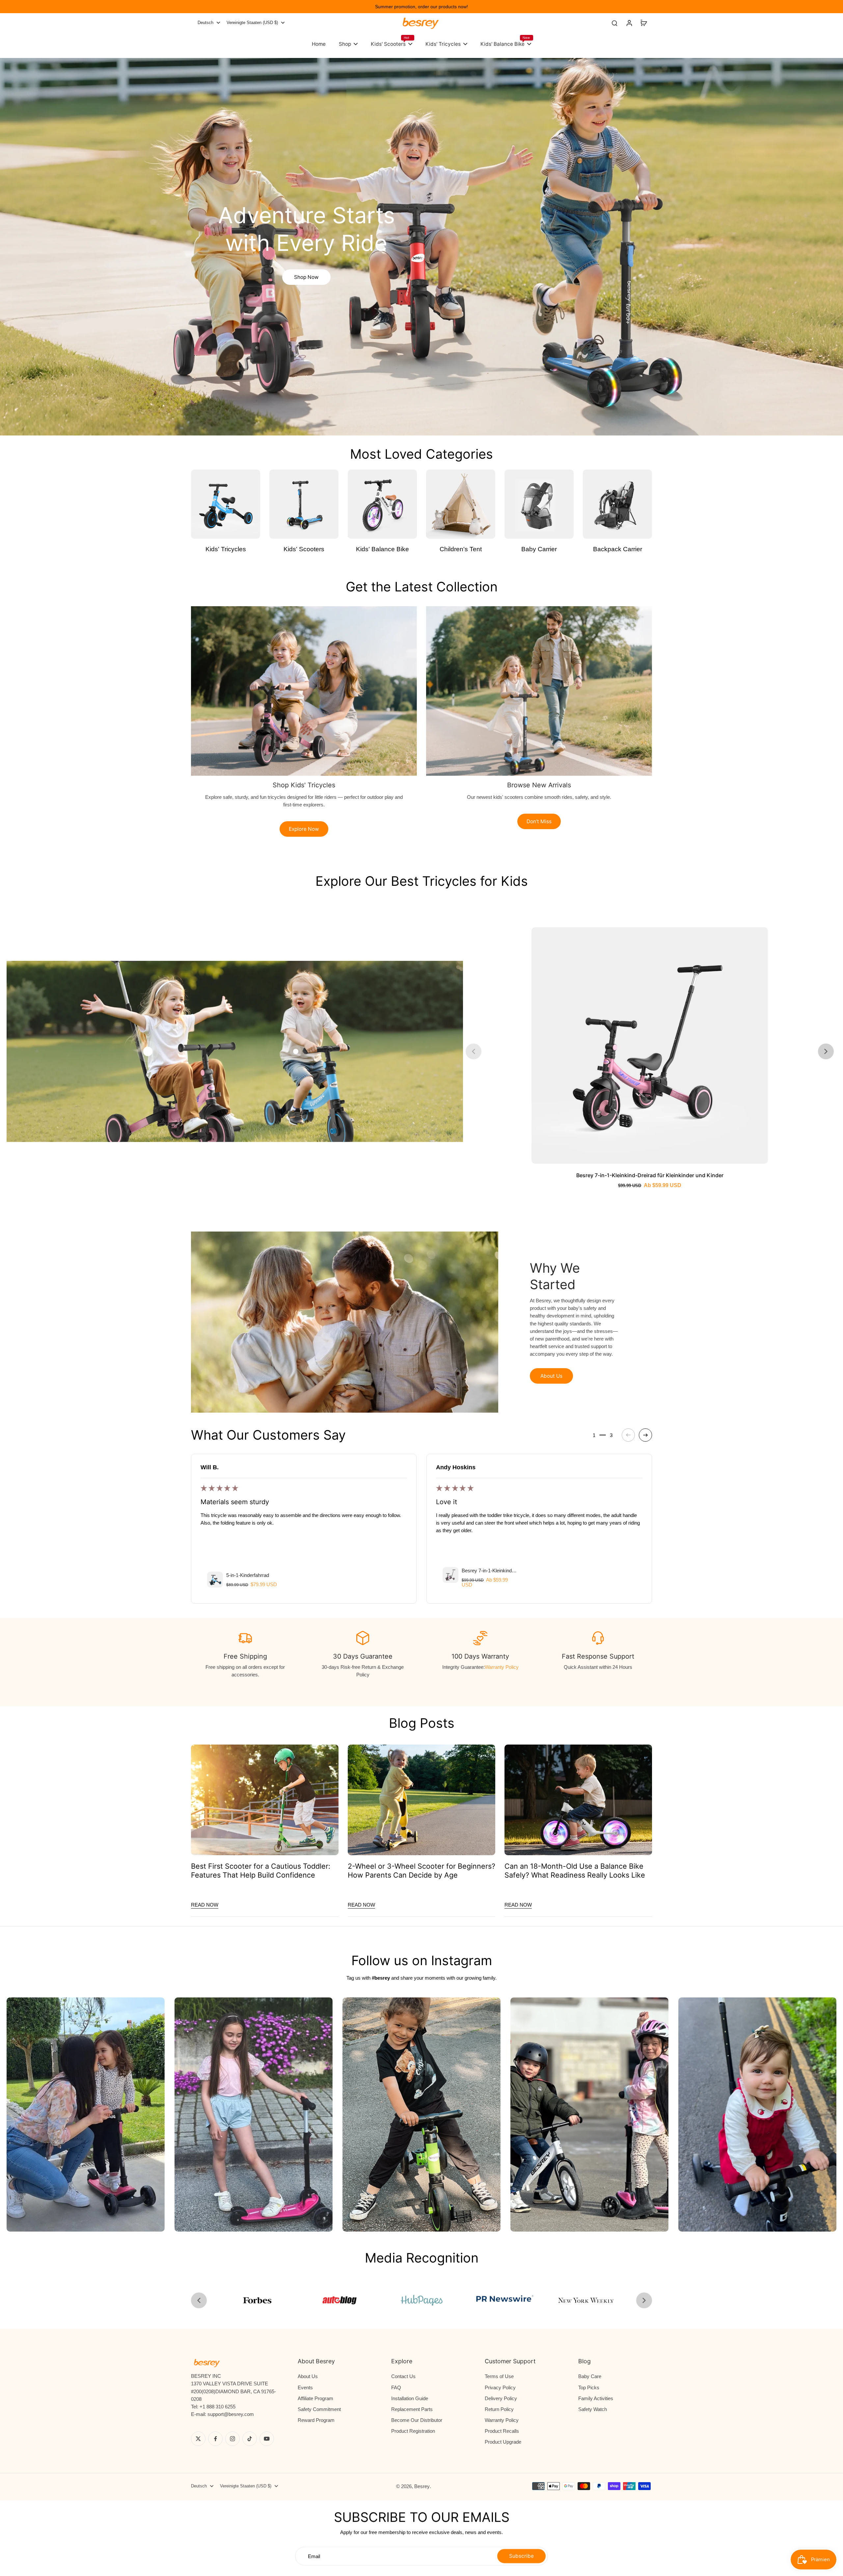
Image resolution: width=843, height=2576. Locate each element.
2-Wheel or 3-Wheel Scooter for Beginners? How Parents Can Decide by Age (421, 1871)
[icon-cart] (643, 23)
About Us (308, 2376)
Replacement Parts (412, 2409)
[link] (421, 2300)
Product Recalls (502, 2431)
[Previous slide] (474, 1051)
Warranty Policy (502, 1667)
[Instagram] (232, 2439)
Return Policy (499, 2409)
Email (314, 2556)
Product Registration (413, 2431)
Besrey (422, 2486)
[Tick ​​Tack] (250, 2439)
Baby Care (590, 2376)
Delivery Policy (501, 2398)
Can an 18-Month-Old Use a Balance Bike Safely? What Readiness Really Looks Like (575, 1871)
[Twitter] (198, 2439)
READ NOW (205, 1905)
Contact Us (403, 2376)
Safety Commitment (319, 2409)
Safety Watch (593, 2409)
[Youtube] (267, 2439)
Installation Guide (410, 2398)
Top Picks (589, 2387)
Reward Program (316, 2420)
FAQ (396, 2387)
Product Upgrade (503, 2442)
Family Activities (596, 2398)
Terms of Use (499, 2376)
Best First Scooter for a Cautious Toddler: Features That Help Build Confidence (261, 1871)
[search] (614, 23)
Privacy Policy (500, 2387)
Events (305, 2387)
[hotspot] (148, 1051)
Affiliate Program (315, 2398)
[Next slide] (826, 1051)
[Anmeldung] (629, 23)
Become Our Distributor (417, 2420)
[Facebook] (215, 2439)
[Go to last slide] (199, 2300)
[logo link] (257, 2300)
